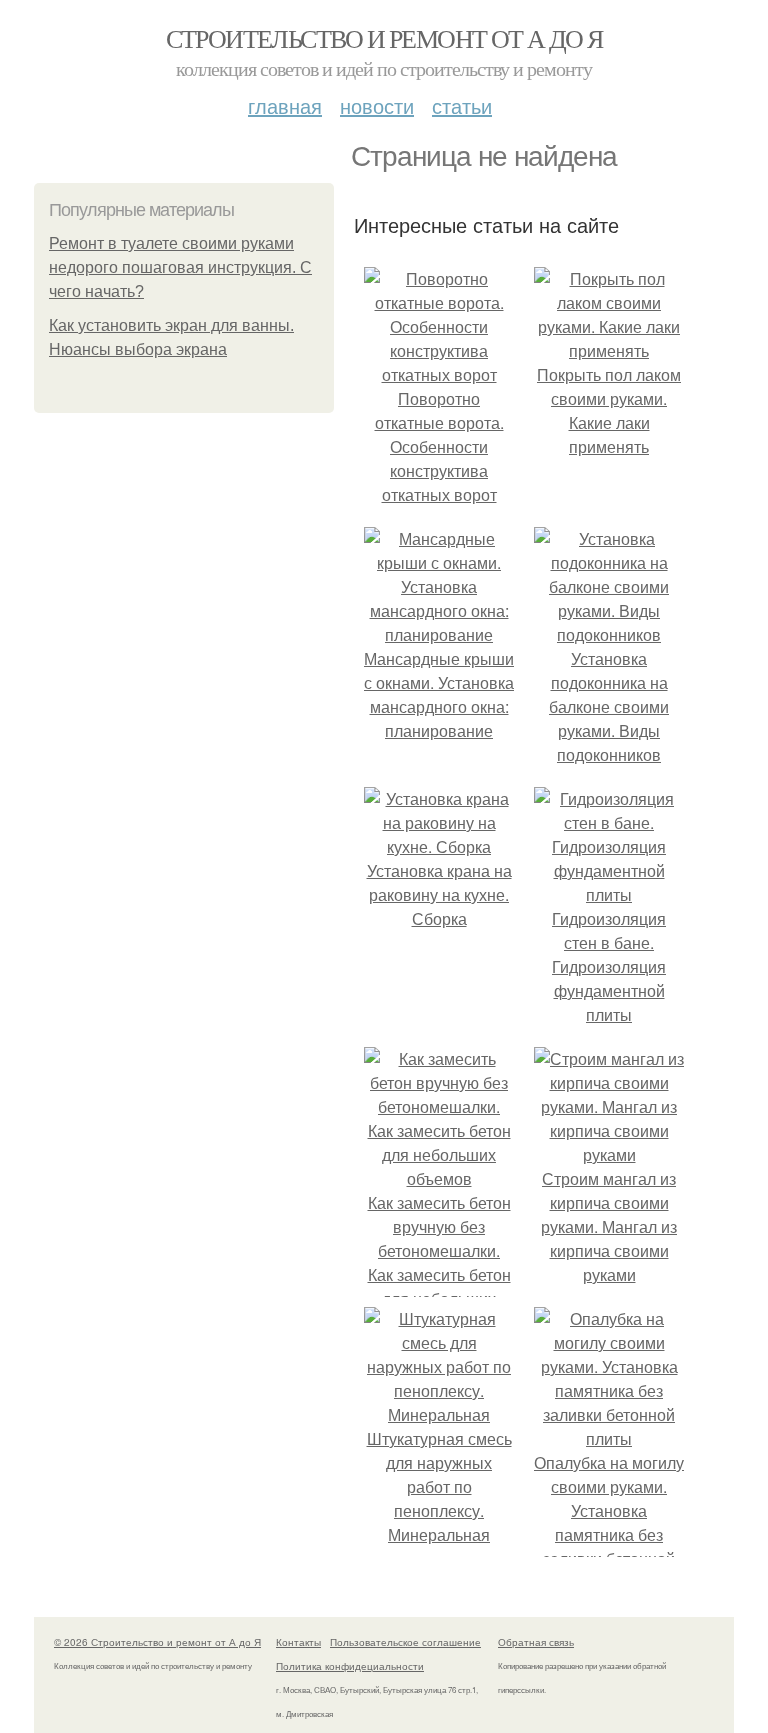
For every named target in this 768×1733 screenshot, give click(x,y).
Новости (377, 105)
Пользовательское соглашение (405, 1642)
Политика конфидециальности (350, 1666)
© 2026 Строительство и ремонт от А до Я (157, 1642)
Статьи (462, 105)
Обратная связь (536, 1642)
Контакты (298, 1642)
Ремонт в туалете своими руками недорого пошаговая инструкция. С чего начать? (180, 267)
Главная (285, 105)
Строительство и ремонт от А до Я (384, 38)
